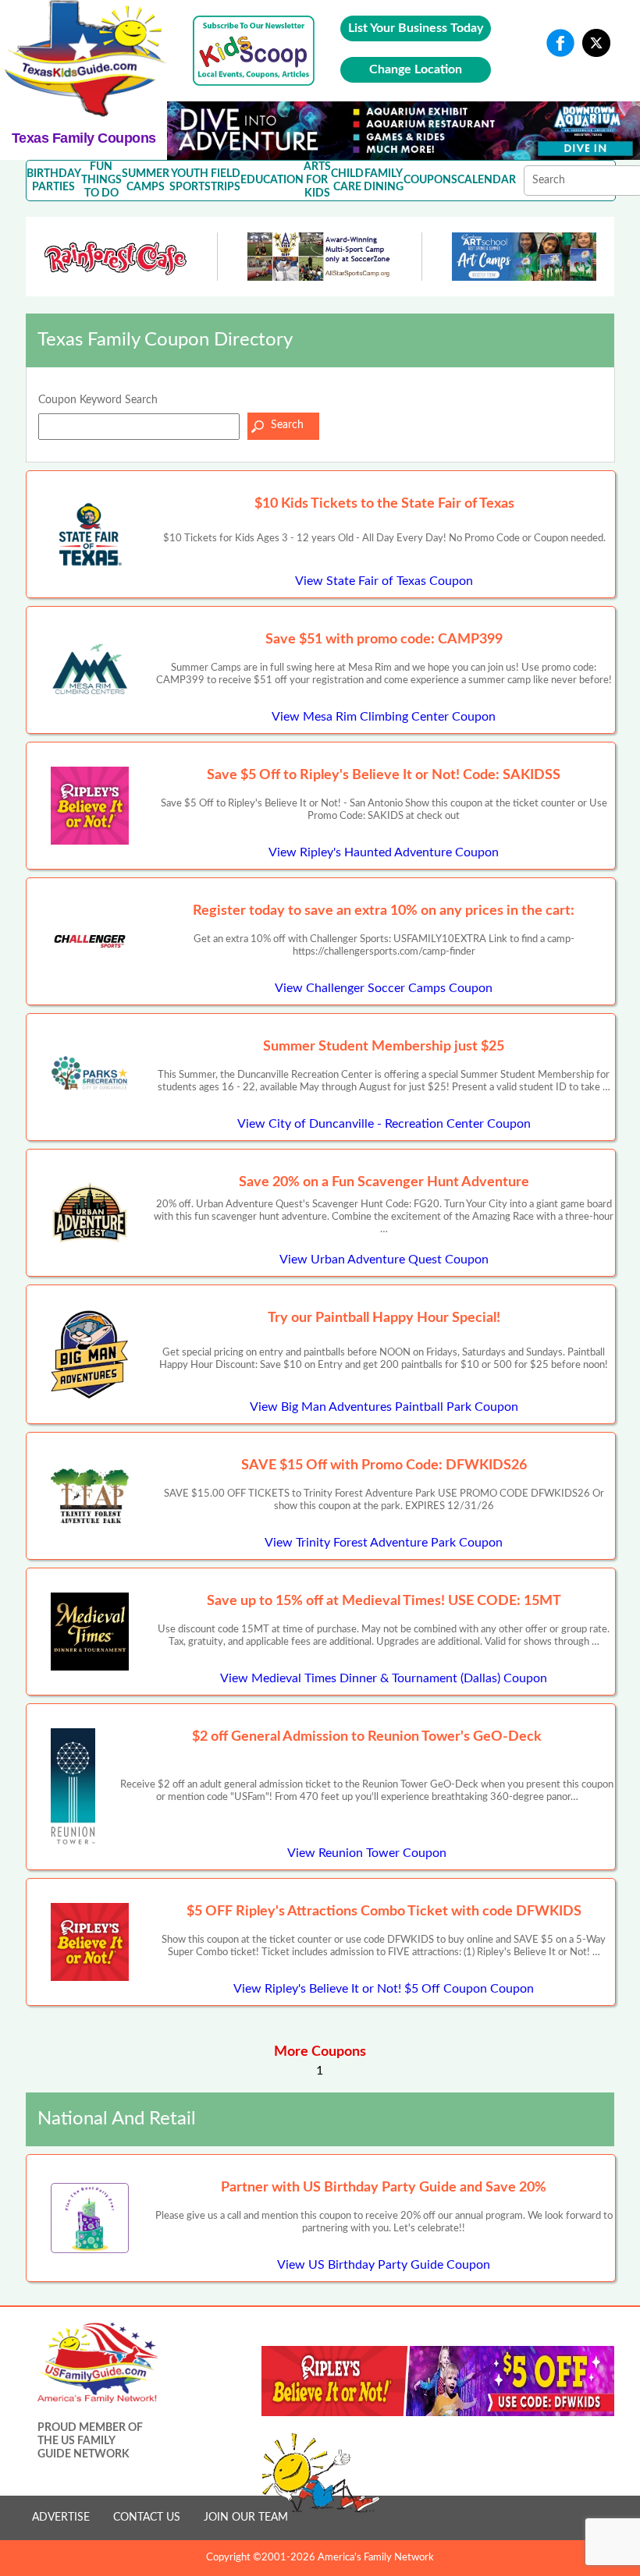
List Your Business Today (416, 28)
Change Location (416, 69)
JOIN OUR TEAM (246, 2518)
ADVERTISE (61, 2518)
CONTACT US (147, 2518)
